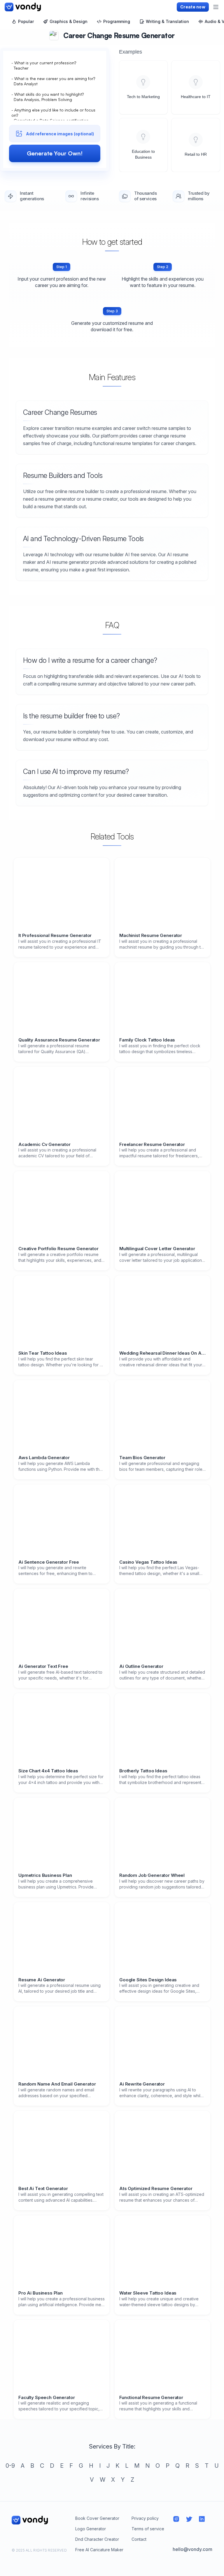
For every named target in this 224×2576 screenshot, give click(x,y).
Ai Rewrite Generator (142, 2079)
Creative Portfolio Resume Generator (58, 1243)
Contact (139, 2534)
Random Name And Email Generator (57, 2079)
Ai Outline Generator (141, 1661)
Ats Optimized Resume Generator (156, 2183)
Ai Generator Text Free (43, 1661)
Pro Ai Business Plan (41, 2288)
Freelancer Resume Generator (152, 1141)
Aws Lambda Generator (44, 1452)
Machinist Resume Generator (151, 934)
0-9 (10, 2460)
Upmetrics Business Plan (45, 1870)
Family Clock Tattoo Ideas (147, 1038)
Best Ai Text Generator (43, 2183)
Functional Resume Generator (151, 2392)
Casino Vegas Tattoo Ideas (148, 1557)
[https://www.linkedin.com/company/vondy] (202, 2514)
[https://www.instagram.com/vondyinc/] (176, 2514)
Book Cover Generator (97, 2513)
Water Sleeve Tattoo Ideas (148, 2288)
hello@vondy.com (192, 2544)
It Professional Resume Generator (55, 936)
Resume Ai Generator (42, 1975)
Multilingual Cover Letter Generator (157, 1243)
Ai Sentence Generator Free (49, 1557)
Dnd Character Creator (97, 2534)
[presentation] (55, 118)
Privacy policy (145, 2513)
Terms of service (148, 2523)
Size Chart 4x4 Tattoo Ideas (48, 1766)
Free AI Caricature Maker (99, 2544)
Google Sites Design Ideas (148, 1975)
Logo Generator (91, 2523)
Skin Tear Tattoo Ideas (43, 1348)
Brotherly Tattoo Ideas (143, 1766)
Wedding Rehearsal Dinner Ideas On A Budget (162, 1348)
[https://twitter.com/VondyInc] (189, 2514)
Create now (193, 7)
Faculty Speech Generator (47, 2392)
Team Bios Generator (142, 1452)
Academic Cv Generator (44, 1141)
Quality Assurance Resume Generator (59, 1038)
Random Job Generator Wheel (152, 1870)
